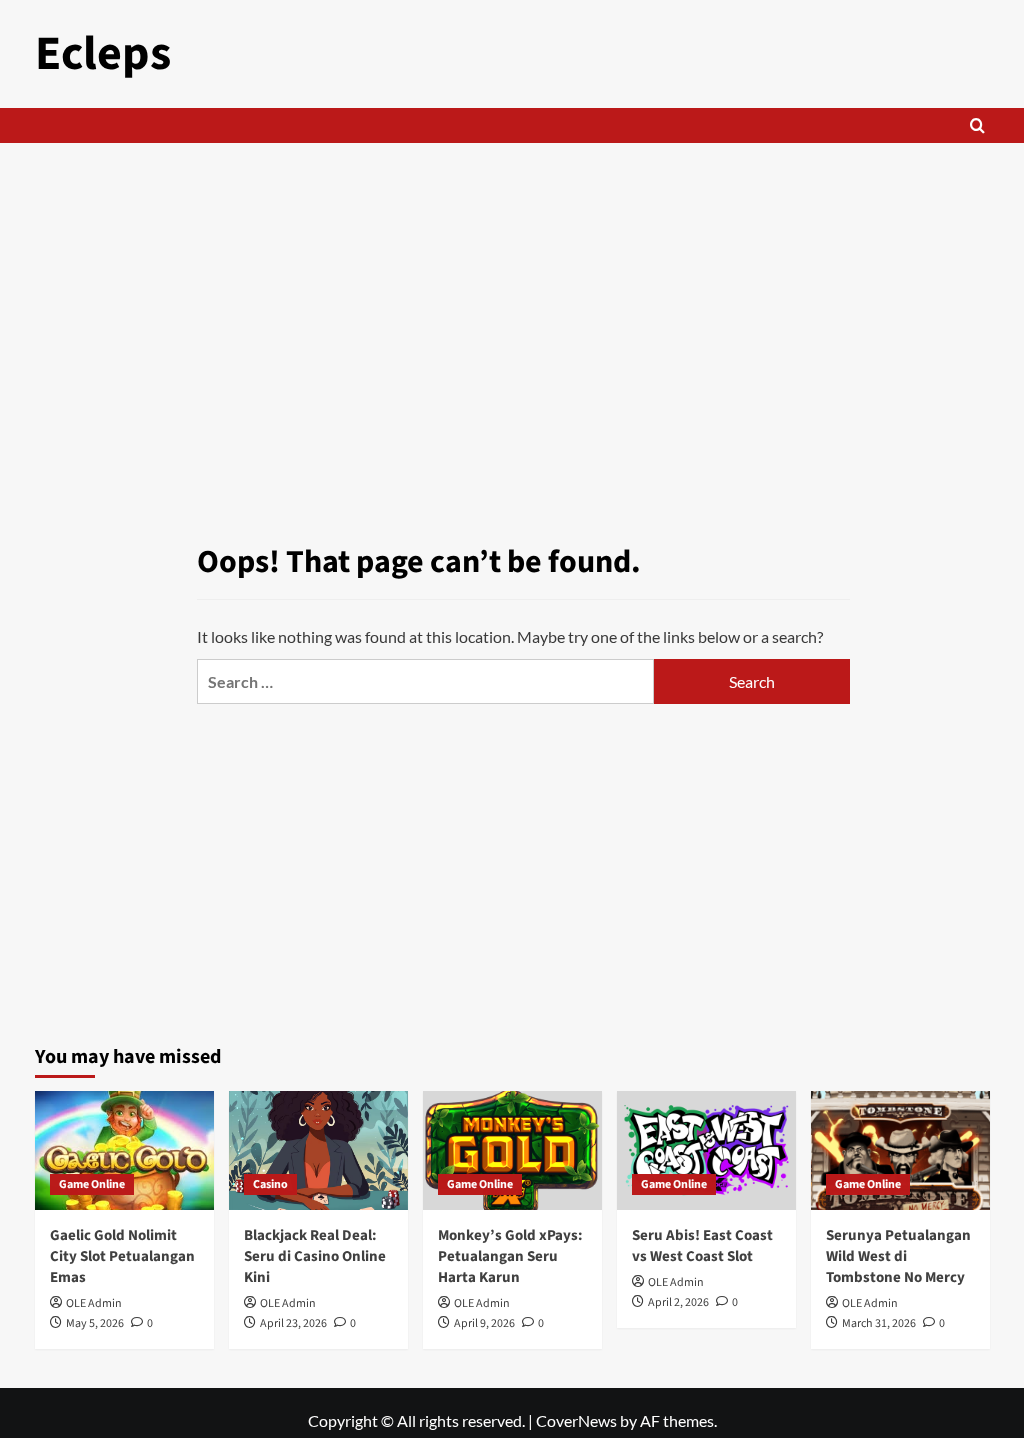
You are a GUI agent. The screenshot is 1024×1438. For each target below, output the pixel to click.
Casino (270, 1184)
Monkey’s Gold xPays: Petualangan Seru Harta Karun (510, 1256)
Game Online (92, 1184)
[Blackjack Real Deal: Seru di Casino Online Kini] (318, 1150)
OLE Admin (94, 1303)
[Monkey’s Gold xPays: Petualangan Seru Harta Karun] (512, 1150)
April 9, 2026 (484, 1323)
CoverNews (576, 1420)
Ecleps (103, 54)
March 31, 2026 (879, 1323)
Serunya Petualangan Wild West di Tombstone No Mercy (898, 1256)
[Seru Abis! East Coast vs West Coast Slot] (706, 1150)
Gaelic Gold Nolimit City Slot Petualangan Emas (122, 1256)
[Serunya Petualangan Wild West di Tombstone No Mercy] (900, 1150)
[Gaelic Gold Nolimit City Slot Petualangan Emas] (124, 1150)
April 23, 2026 (293, 1323)
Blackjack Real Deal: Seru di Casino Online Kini (315, 1256)
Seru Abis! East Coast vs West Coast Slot (702, 1246)
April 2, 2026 (678, 1302)
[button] (977, 125)
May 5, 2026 (95, 1323)
